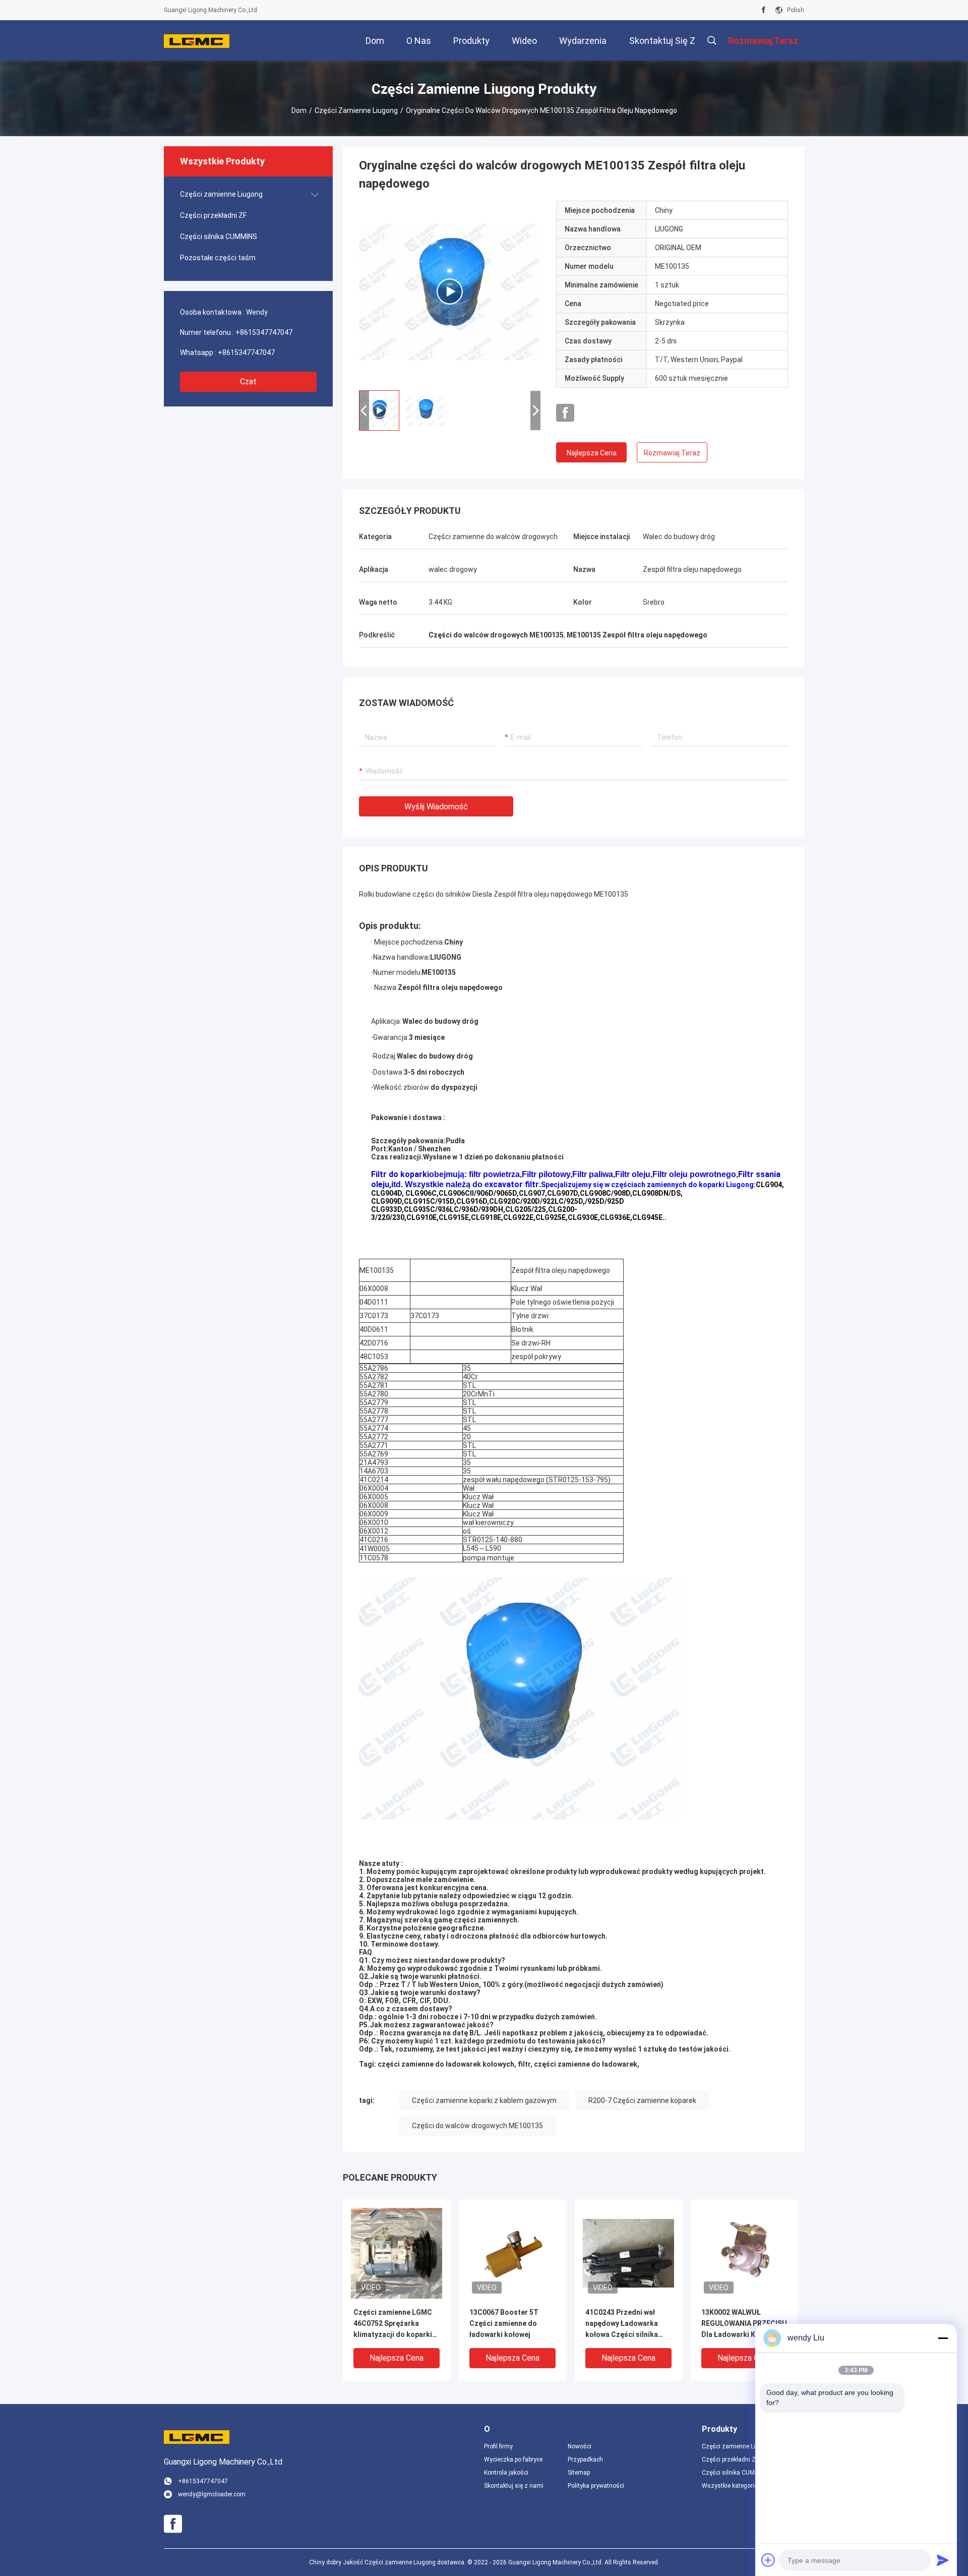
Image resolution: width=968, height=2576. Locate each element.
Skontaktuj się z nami (514, 2486)
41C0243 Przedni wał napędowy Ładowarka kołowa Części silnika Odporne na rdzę (622, 2324)
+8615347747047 (264, 332)
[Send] (943, 2560)
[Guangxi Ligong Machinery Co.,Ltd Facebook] (764, 10)
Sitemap (579, 2473)
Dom (299, 110)
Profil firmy (498, 2446)
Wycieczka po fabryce (513, 2460)
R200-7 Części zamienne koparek (642, 2100)
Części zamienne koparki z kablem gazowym (484, 2100)
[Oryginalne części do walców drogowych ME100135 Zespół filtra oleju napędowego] (450, 291)
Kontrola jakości (506, 2473)
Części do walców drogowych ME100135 (477, 2126)
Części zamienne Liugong (356, 110)
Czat (248, 382)
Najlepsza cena (592, 453)
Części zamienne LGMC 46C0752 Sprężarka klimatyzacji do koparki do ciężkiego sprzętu (393, 2324)
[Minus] (943, 2338)
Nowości (580, 2446)
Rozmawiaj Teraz (672, 453)
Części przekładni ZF (213, 215)
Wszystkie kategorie (730, 2486)
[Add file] (768, 2560)
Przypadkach (585, 2460)
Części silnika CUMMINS (219, 237)
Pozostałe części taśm (218, 258)
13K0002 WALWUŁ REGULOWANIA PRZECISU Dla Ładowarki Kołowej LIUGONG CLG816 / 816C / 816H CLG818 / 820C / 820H (744, 2324)
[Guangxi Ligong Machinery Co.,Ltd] (197, 40)
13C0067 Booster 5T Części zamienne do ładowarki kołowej (504, 2323)
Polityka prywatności (596, 2486)
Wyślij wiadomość (436, 807)
